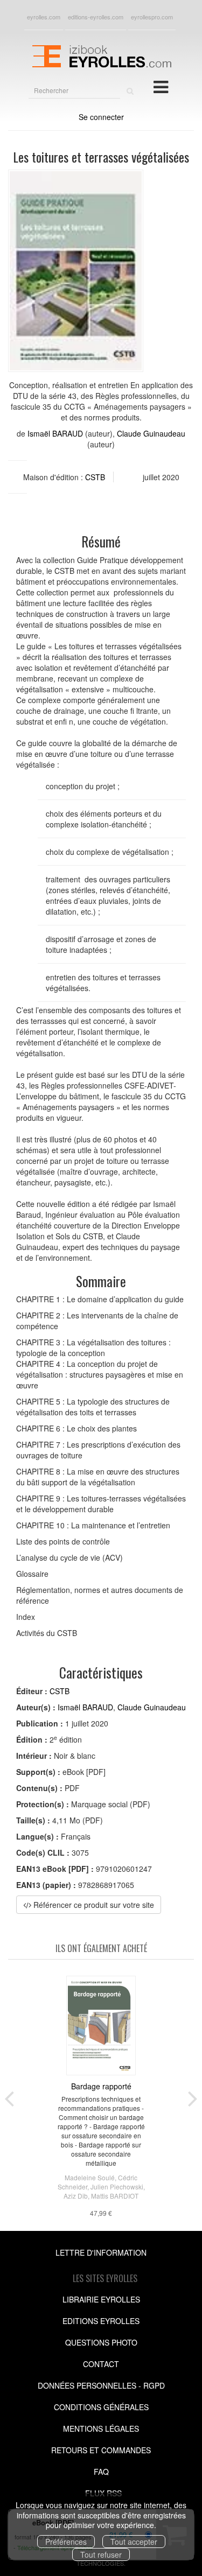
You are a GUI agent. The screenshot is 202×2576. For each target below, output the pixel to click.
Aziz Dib (76, 2196)
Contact (101, 2364)
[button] (76, 271)
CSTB (95, 477)
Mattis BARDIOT (115, 2196)
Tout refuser (101, 2554)
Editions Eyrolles (101, 2321)
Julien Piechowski (117, 2187)
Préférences (66, 2542)
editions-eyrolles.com (96, 17)
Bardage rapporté (101, 2086)
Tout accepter (134, 2542)
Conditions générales (101, 2407)
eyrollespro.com (152, 17)
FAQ (101, 2472)
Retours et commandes (101, 2450)
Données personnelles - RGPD (101, 2385)
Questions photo (101, 2342)
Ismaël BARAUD (55, 433)
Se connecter (101, 117)
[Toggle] (161, 86)
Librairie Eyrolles (101, 2299)
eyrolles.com (44, 17)
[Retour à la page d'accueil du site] (101, 55)
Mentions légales (101, 2428)
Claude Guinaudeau (151, 433)
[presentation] (9, 2096)
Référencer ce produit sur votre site (93, 1905)
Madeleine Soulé (90, 2177)
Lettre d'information (101, 2252)
